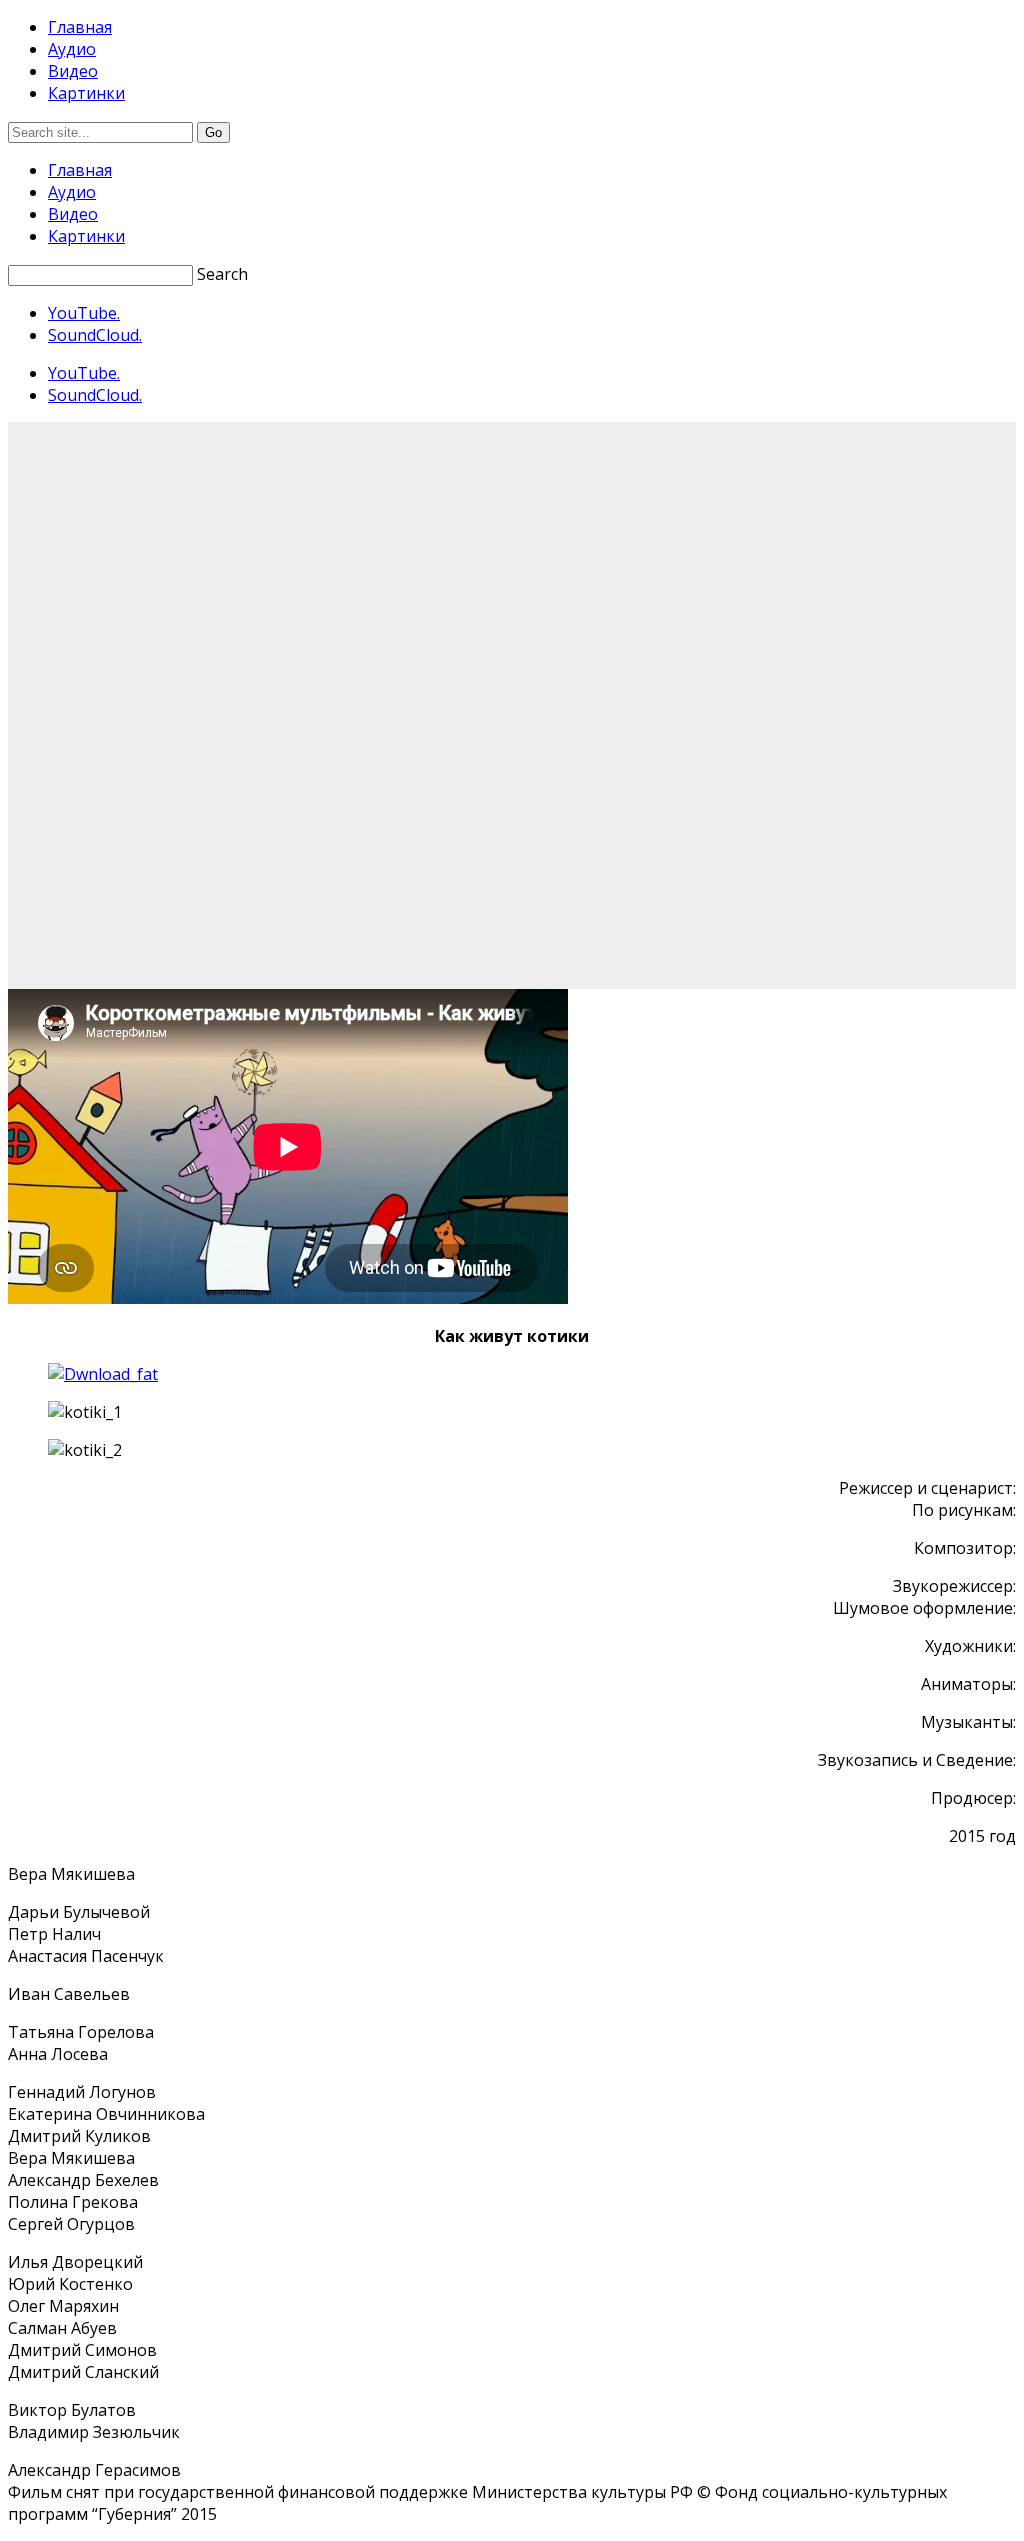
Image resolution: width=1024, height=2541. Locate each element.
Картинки (86, 93)
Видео (73, 71)
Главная (80, 27)
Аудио (72, 49)
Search (222, 274)
